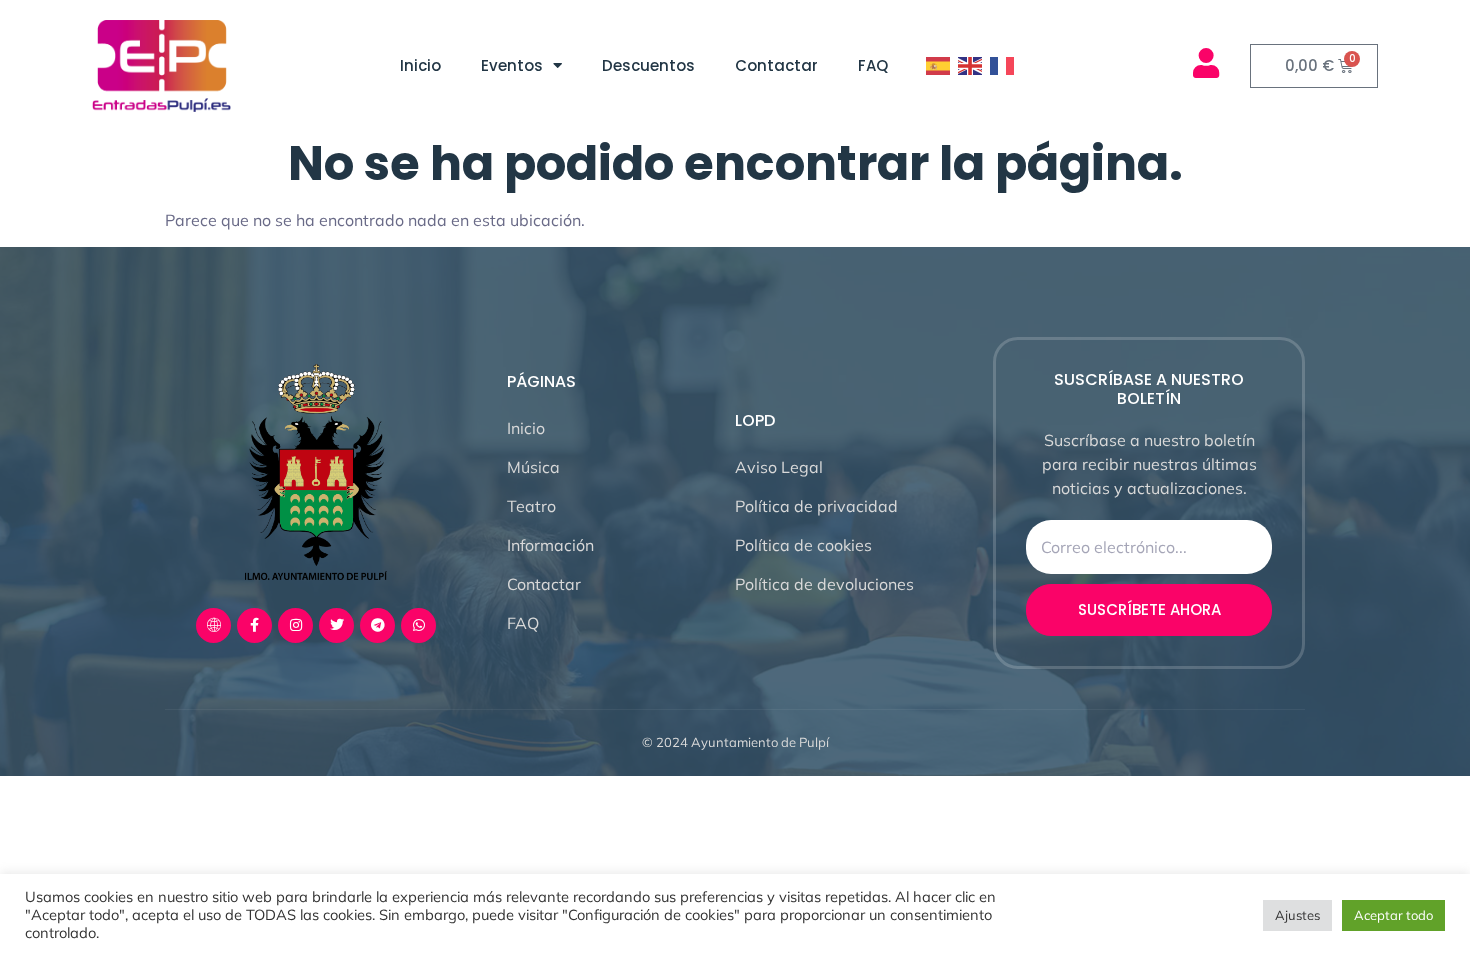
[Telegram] (377, 625)
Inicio (420, 65)
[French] (1003, 66)
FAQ (873, 65)
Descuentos (648, 65)
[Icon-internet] (213, 625)
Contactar (776, 65)
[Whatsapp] (418, 625)
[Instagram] (295, 625)
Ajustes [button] (1297, 915)
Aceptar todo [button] (1393, 915)
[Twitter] (336, 625)
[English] (971, 66)
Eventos (512, 65)
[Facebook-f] (254, 625)
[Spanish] (939, 66)
